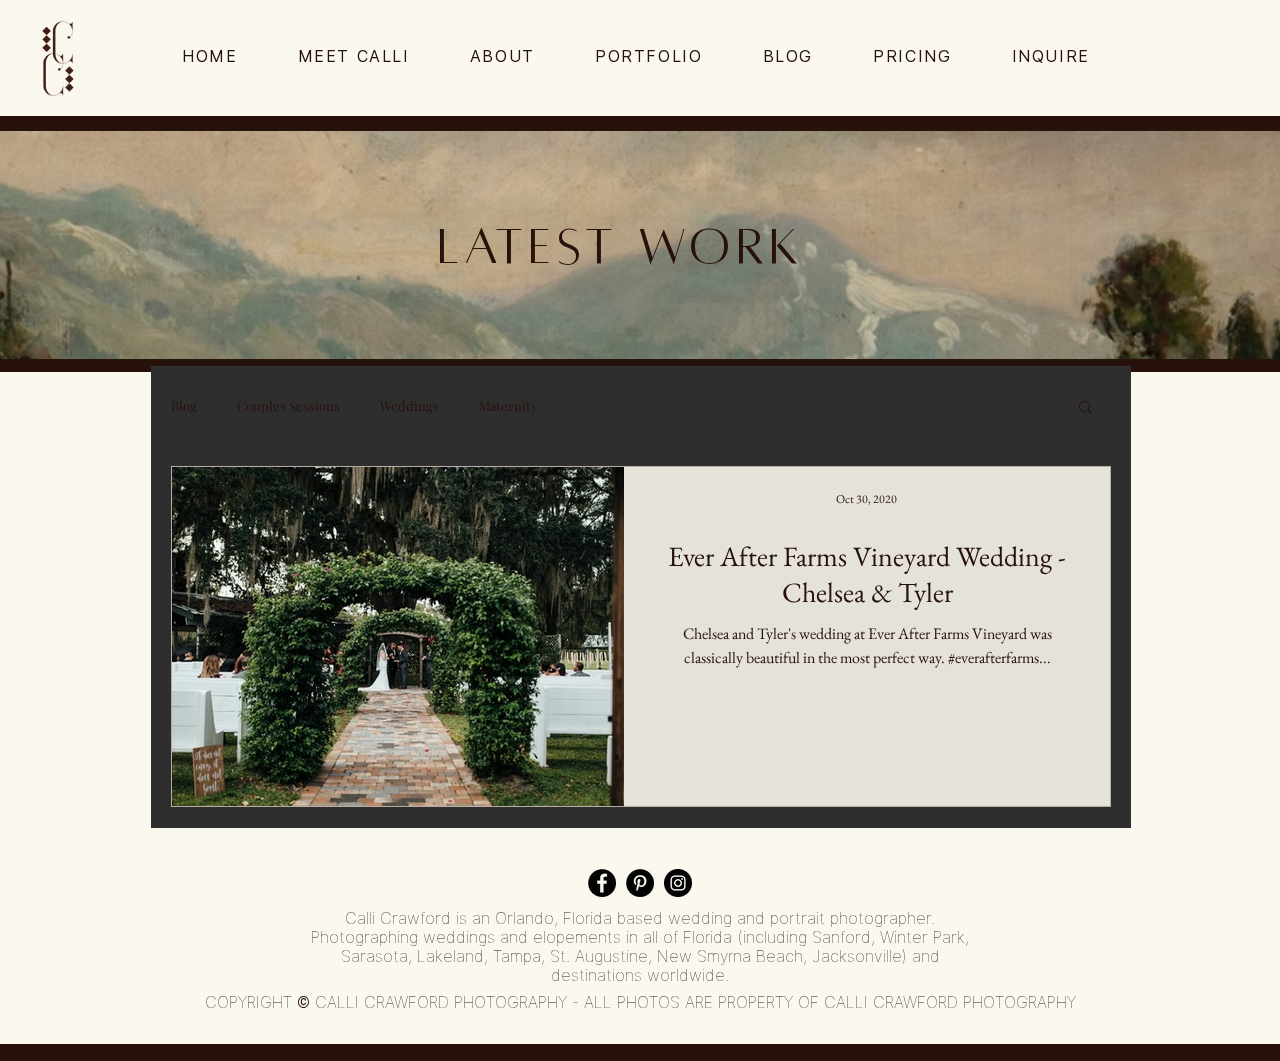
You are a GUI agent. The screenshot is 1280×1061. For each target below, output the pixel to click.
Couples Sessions (288, 406)
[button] (1085, 408)
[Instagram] (678, 883)
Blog (184, 406)
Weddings (409, 406)
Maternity (508, 406)
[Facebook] (602, 883)
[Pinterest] (640, 883)
